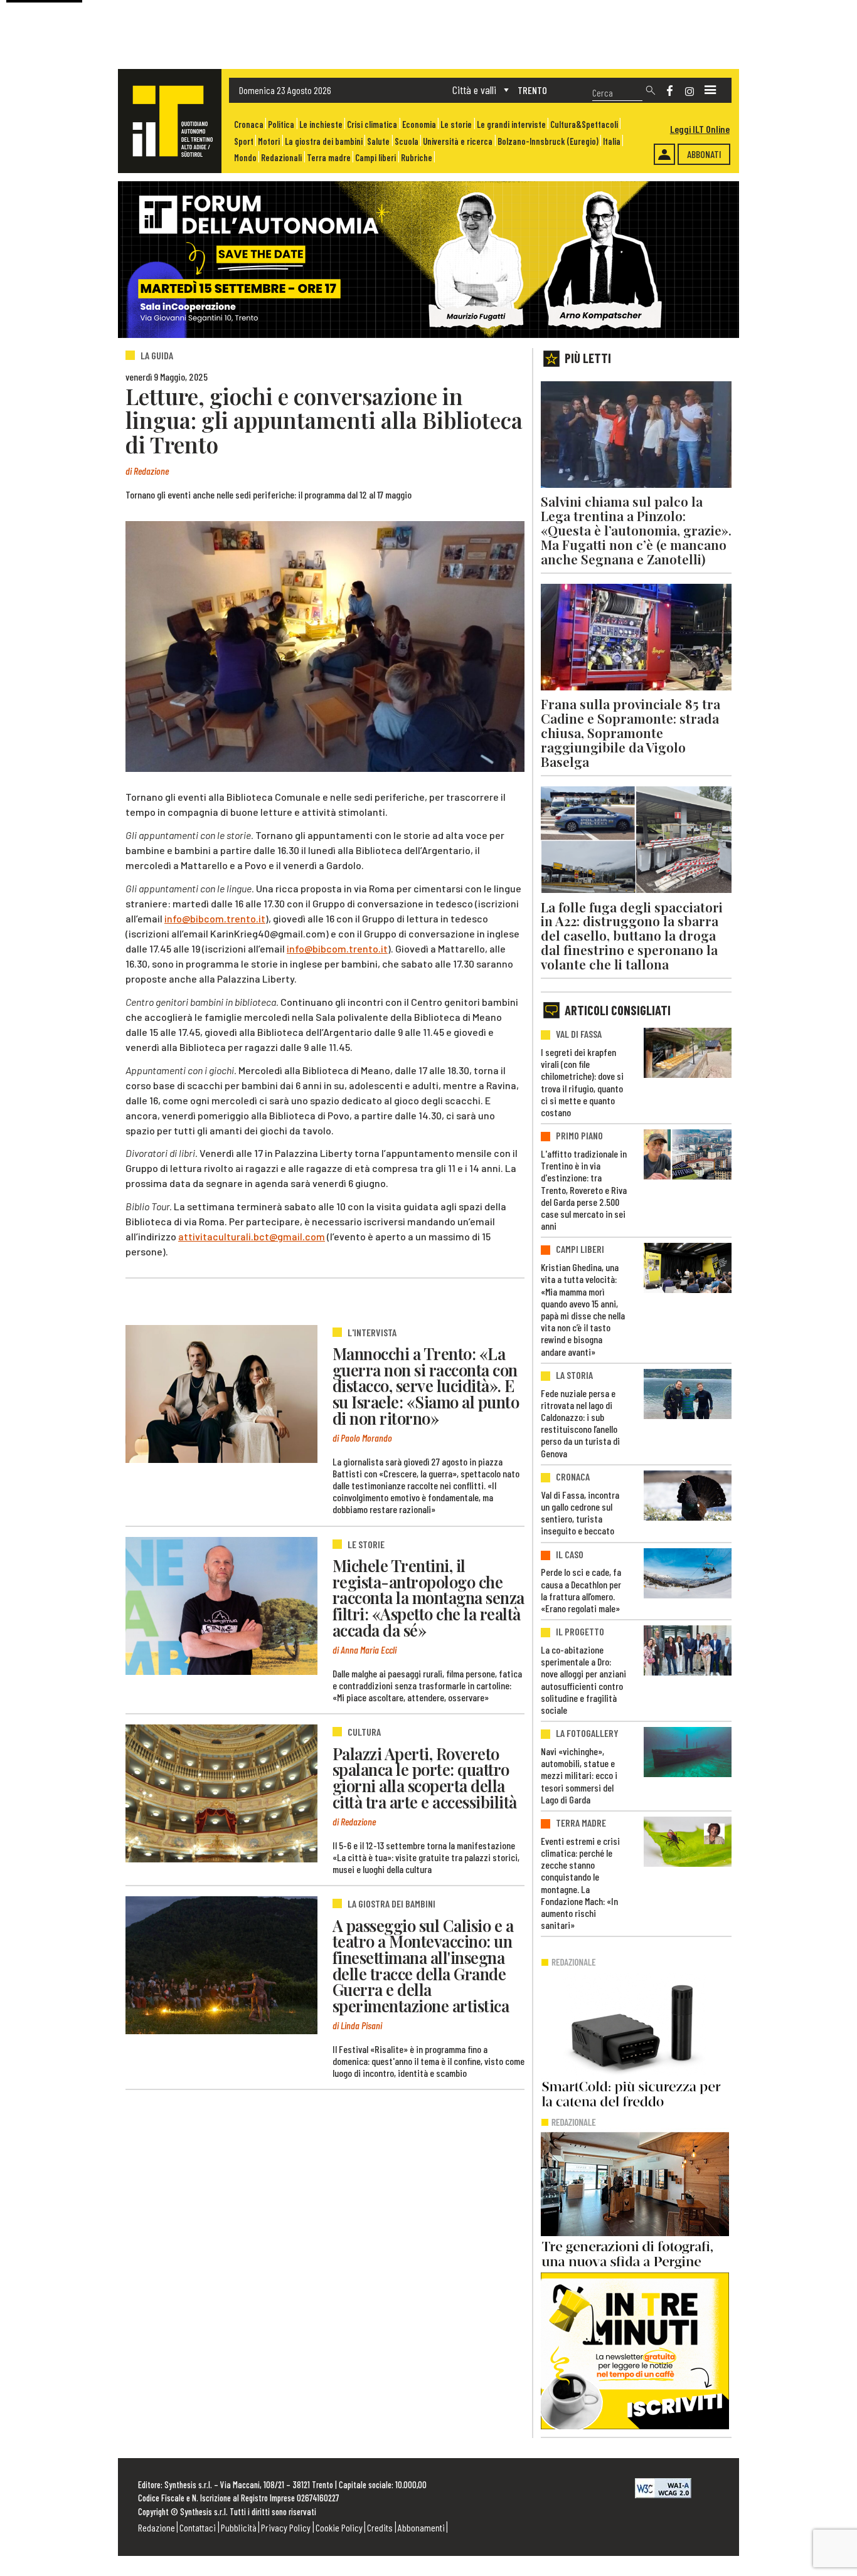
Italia (612, 141)
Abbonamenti (421, 2527)
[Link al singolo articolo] (221, 1394)
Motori (269, 141)
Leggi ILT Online (700, 129)
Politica (281, 124)
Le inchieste (321, 124)
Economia (419, 124)
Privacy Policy (286, 2527)
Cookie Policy (339, 2527)
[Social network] (670, 91)
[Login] (664, 154)
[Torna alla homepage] (170, 121)
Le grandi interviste (511, 124)
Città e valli (474, 90)
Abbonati (704, 154)
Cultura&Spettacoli (584, 124)
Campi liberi (375, 158)
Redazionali (281, 158)
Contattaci (198, 2527)
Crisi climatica (372, 124)
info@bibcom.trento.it (215, 918)
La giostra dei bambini (324, 141)
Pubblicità (239, 2527)
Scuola (407, 141)
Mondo (245, 158)
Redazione (157, 2527)
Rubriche (417, 158)
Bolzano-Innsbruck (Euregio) (548, 141)
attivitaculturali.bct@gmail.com (252, 1236)
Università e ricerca (458, 141)
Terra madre (329, 158)
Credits (380, 2527)
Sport (244, 141)
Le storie (456, 124)
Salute (378, 141)
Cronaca (249, 124)
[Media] (710, 90)
